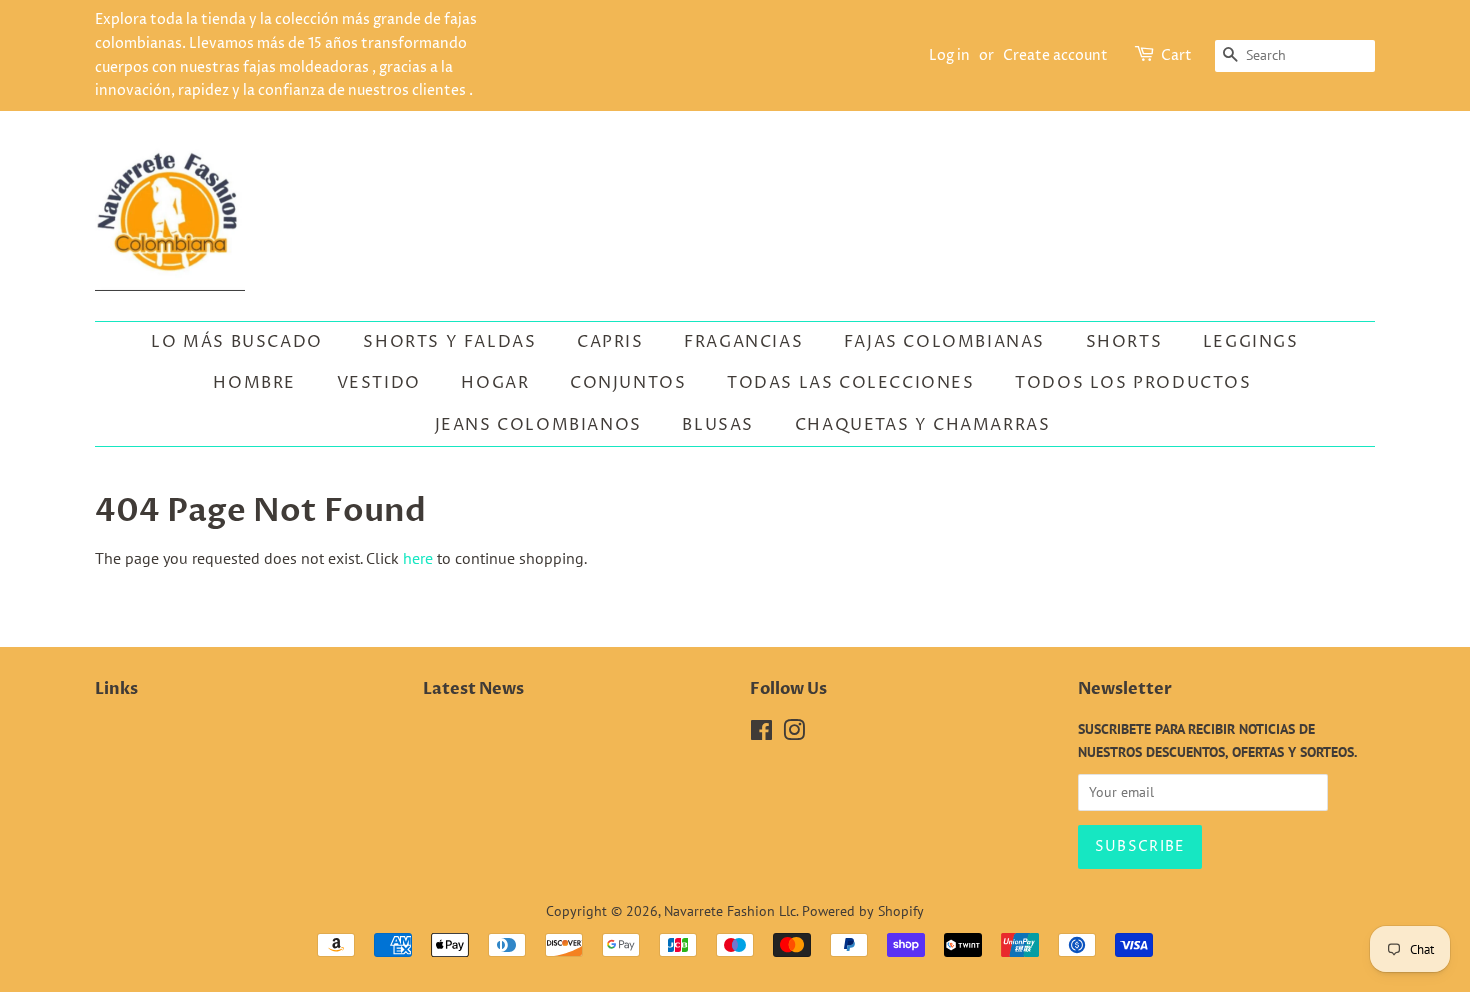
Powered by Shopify (863, 911)
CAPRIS (610, 342)
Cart (1176, 55)
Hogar (495, 383)
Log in (949, 55)
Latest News (473, 689)
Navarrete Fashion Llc (730, 911)
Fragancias (743, 342)
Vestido (379, 383)
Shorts (1124, 342)
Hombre (254, 383)
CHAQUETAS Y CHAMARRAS (923, 425)
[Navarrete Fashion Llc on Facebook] (761, 734)
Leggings (1251, 342)
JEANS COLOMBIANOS (538, 425)
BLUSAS (718, 425)
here (418, 558)
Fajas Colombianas (944, 342)
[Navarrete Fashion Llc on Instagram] (794, 734)
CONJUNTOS (628, 383)
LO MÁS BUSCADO (236, 342)
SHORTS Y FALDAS (449, 342)
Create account (1055, 55)
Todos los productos (1133, 383)
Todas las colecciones (851, 383)
